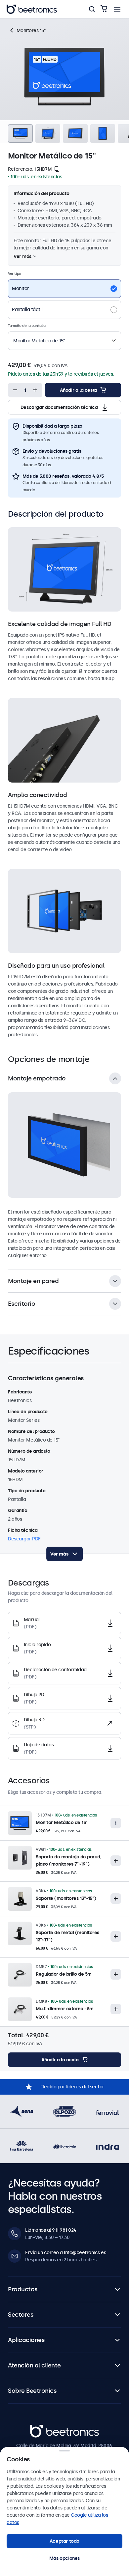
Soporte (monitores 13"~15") (66, 1898)
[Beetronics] (32, 9)
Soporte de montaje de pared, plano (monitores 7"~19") (68, 1860)
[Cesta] (104, 9)
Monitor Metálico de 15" (62, 1822)
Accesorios (109, 24)
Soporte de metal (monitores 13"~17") (67, 1936)
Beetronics (42, 2428)
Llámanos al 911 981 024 (51, 2230)
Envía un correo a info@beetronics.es (65, 2252)
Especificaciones (42, 24)
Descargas (79, 24)
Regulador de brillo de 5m (64, 1974)
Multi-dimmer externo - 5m (65, 2009)
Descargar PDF (24, 1539)
